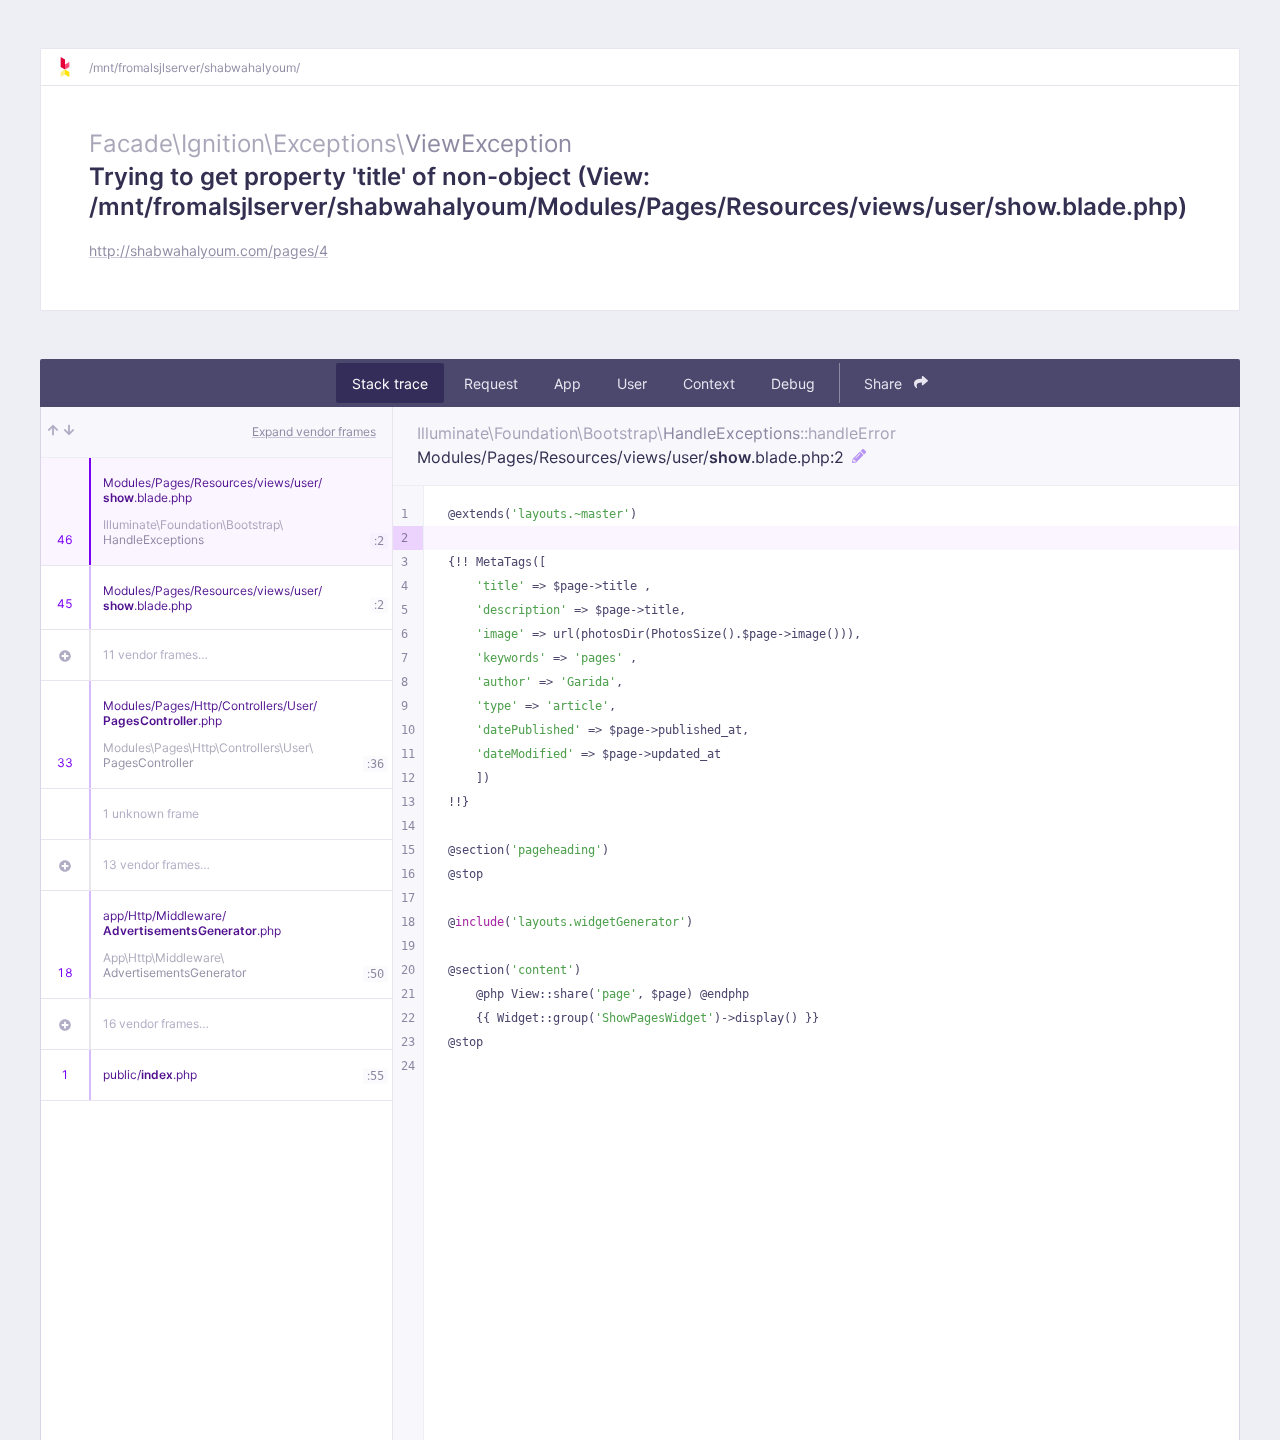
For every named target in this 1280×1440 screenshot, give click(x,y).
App (567, 383)
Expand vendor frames (314, 431)
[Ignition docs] (73, 67)
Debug (793, 383)
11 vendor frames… (155, 654)
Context (709, 383)
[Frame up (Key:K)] (53, 432)
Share (885, 383)
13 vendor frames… (156, 864)
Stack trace (390, 383)
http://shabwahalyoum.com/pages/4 (208, 250)
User (632, 383)
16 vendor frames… (156, 1023)
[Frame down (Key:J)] (69, 432)
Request (491, 383)
